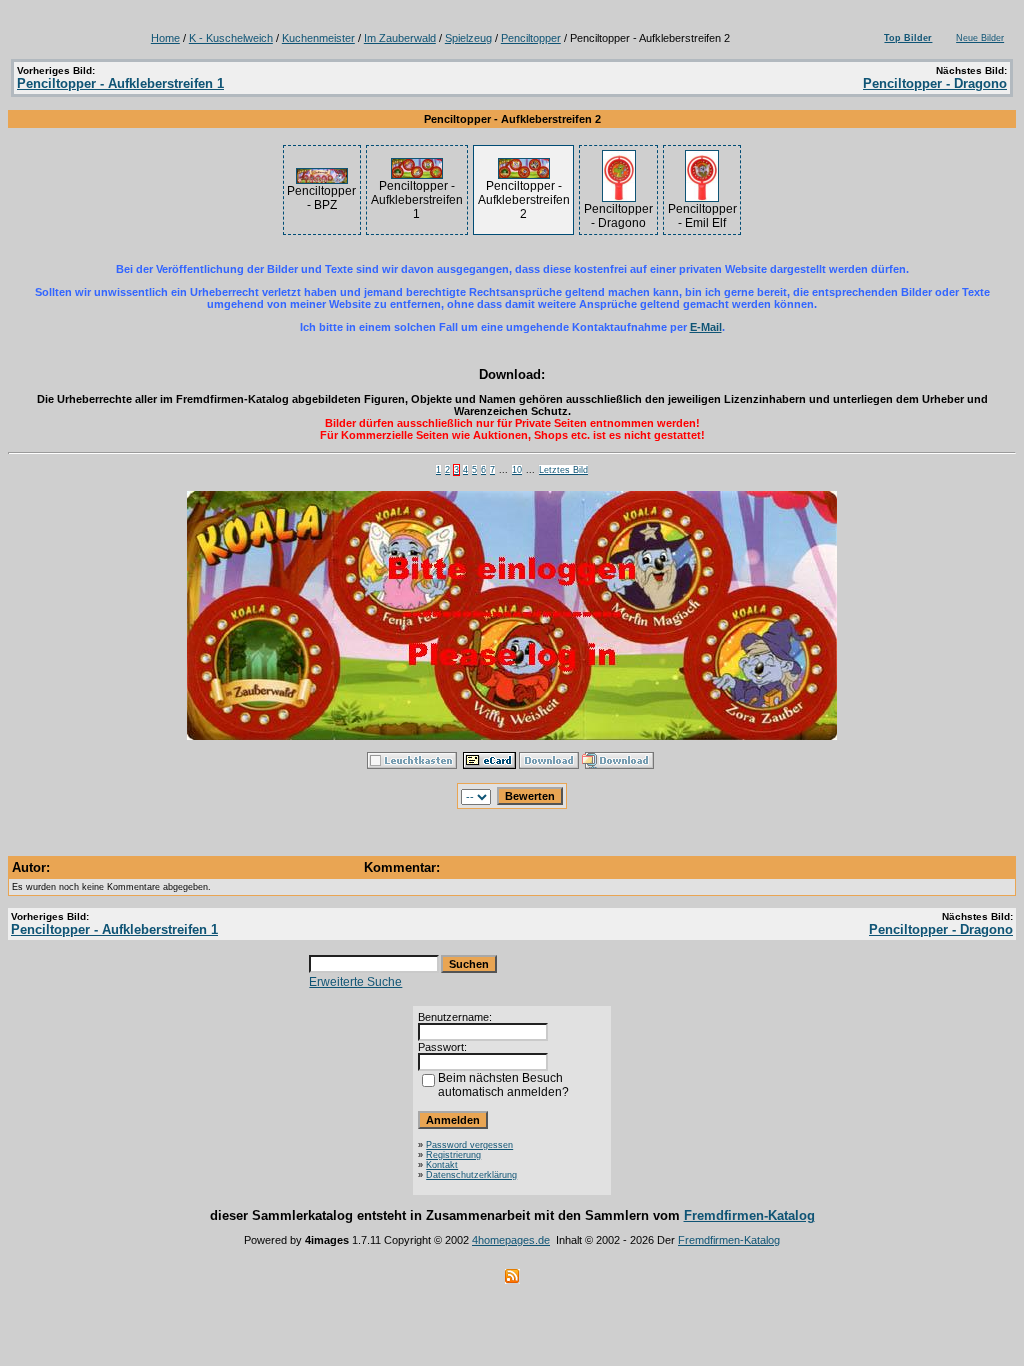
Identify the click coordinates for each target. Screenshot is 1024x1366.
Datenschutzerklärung (471, 1175)
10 (517, 470)
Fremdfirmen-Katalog (749, 1215)
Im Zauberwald (400, 38)
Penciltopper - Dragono (935, 83)
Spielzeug (468, 38)
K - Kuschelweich (231, 38)
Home (165, 38)
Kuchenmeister (318, 38)
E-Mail (706, 327)
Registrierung (453, 1155)
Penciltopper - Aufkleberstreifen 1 (120, 83)
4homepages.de (511, 1240)
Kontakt (442, 1165)
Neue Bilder (980, 38)
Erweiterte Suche (355, 982)
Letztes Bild (563, 470)
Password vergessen (469, 1145)
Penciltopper (531, 38)
